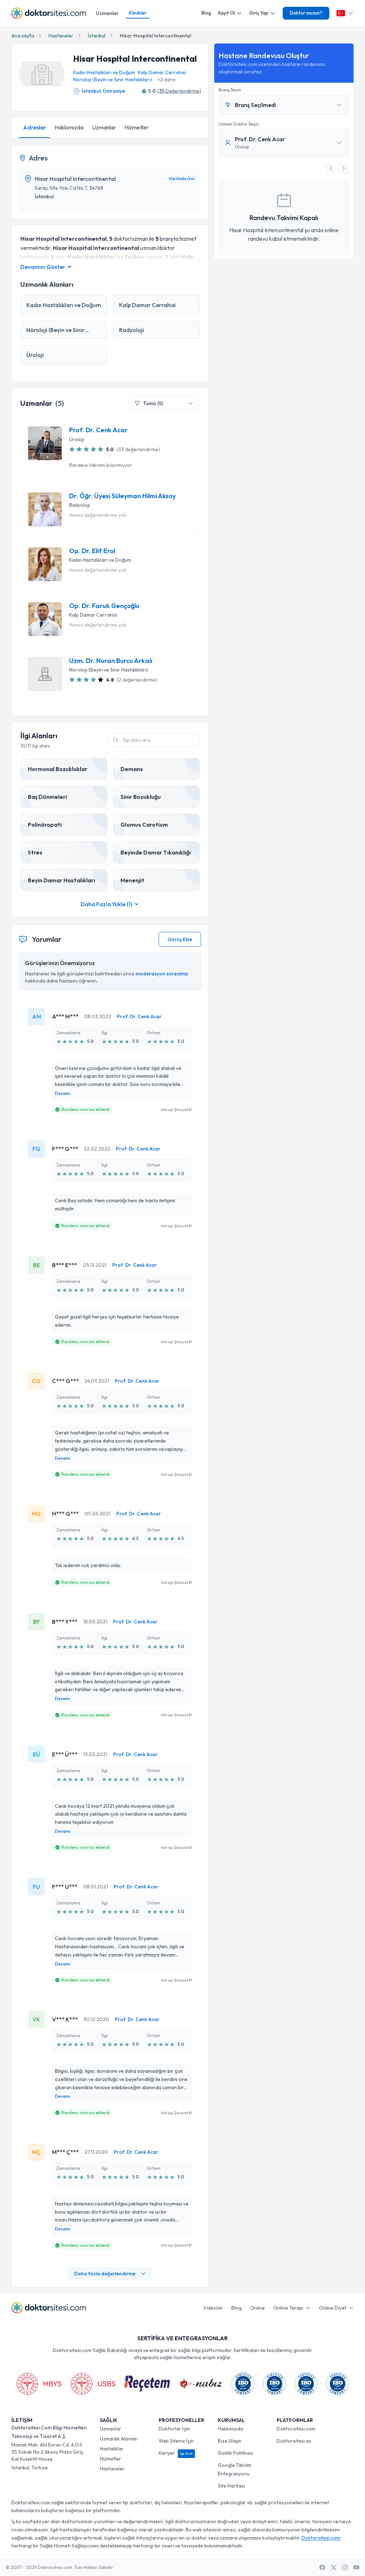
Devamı (63, 1093)
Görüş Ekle (180, 939)
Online (258, 2308)
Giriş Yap (259, 13)
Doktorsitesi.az (294, 2441)
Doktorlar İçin (174, 2429)
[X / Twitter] (334, 2567)
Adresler (35, 127)
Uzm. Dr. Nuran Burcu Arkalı (111, 661)
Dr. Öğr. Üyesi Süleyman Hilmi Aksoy (122, 496)
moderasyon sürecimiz (162, 974)
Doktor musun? (306, 13)
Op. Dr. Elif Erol (92, 551)
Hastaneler (61, 36)
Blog (206, 13)
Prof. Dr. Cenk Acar (98, 430)
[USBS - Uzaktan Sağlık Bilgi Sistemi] (93, 2384)
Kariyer (176, 2453)
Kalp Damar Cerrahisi (162, 72)
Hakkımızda (69, 127)
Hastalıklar (112, 2449)
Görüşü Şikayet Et (176, 1110)
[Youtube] (356, 2567)
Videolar (213, 2308)
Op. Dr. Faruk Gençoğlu (104, 606)
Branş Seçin (230, 90)
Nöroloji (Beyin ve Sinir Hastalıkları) (112, 80)
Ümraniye (114, 91)
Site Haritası (231, 2486)
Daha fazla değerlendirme (105, 2274)
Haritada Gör (182, 178)
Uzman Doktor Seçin (239, 124)
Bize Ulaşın (230, 2441)
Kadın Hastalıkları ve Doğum (104, 72)
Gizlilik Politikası (235, 2453)
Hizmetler (137, 127)
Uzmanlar (107, 13)
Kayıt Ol (227, 13)
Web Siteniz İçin (176, 2441)
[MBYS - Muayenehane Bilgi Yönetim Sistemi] (39, 2384)
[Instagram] (345, 2567)
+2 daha (166, 80)
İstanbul (97, 36)
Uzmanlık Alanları (119, 2439)
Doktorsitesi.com (296, 2429)
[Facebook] (322, 2567)
